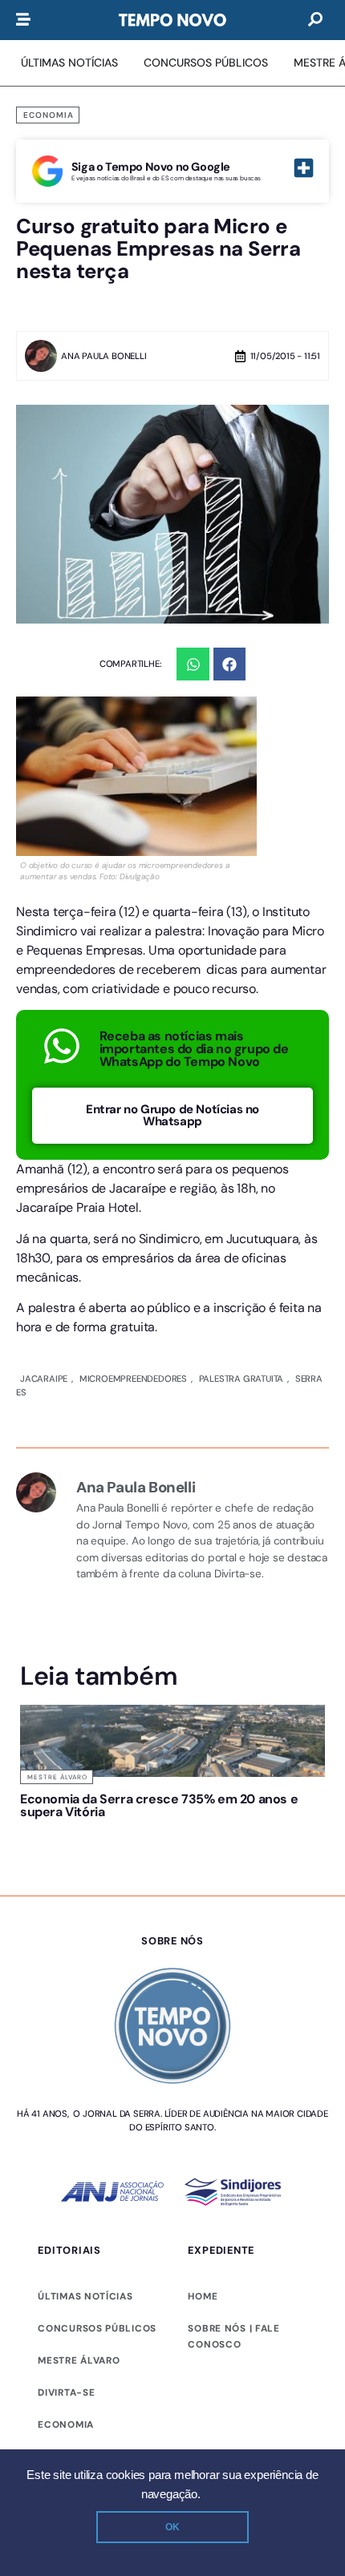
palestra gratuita (238, 1379)
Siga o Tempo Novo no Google (151, 167)
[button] (193, 664)
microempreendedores (132, 1379)
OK (172, 2527)
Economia (49, 115)
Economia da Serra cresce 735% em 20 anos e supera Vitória (159, 1805)
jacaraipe (44, 1379)
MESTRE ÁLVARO (79, 2360)
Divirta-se (66, 2392)
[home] (172, 20)
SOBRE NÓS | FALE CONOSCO (233, 2336)
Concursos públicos (97, 2328)
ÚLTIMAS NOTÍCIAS (85, 2296)
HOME (203, 2296)
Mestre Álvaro (57, 1777)
